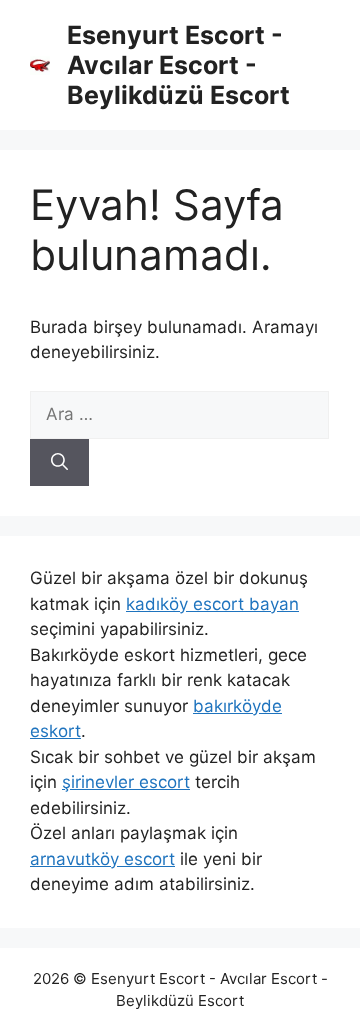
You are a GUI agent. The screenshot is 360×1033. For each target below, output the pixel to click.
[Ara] (59, 463)
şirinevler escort (126, 782)
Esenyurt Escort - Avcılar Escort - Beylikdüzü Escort (178, 65)
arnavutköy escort (102, 859)
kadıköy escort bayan (212, 604)
